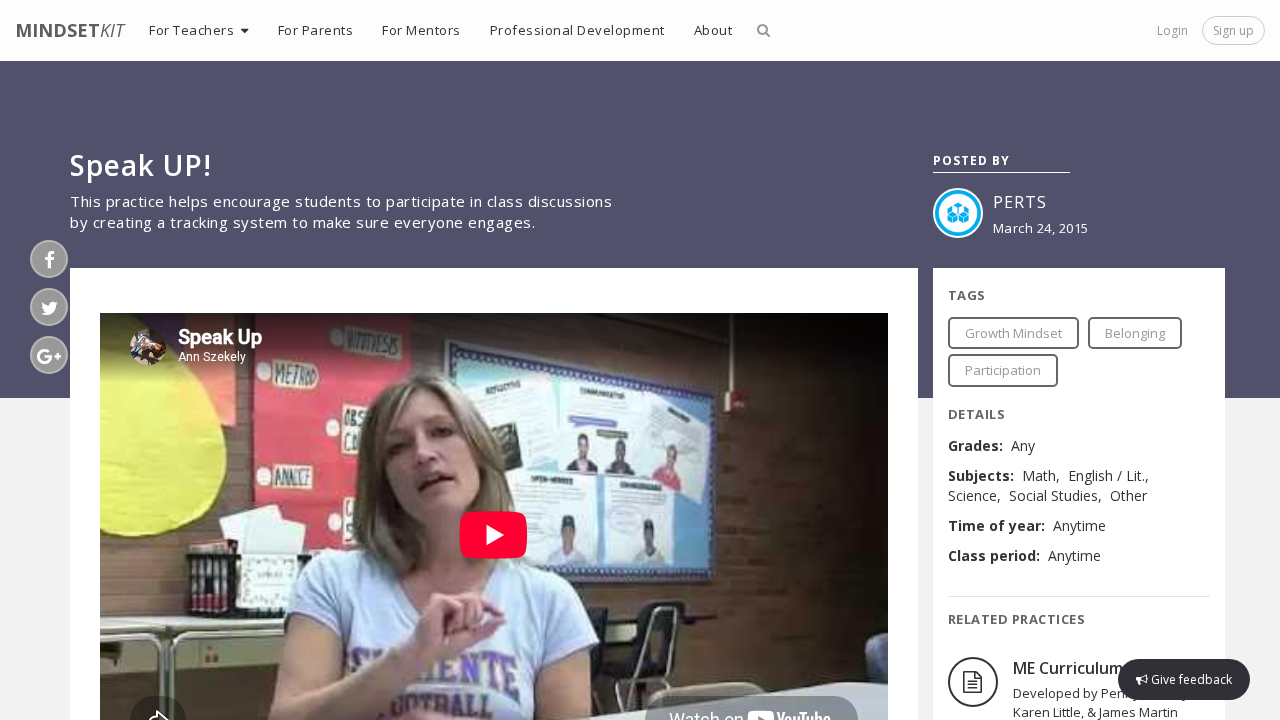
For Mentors (421, 30)
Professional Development (577, 30)
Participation (1003, 370)
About (713, 30)
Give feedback (1190, 679)
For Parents (316, 30)
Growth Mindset (1013, 333)
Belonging (1135, 333)
